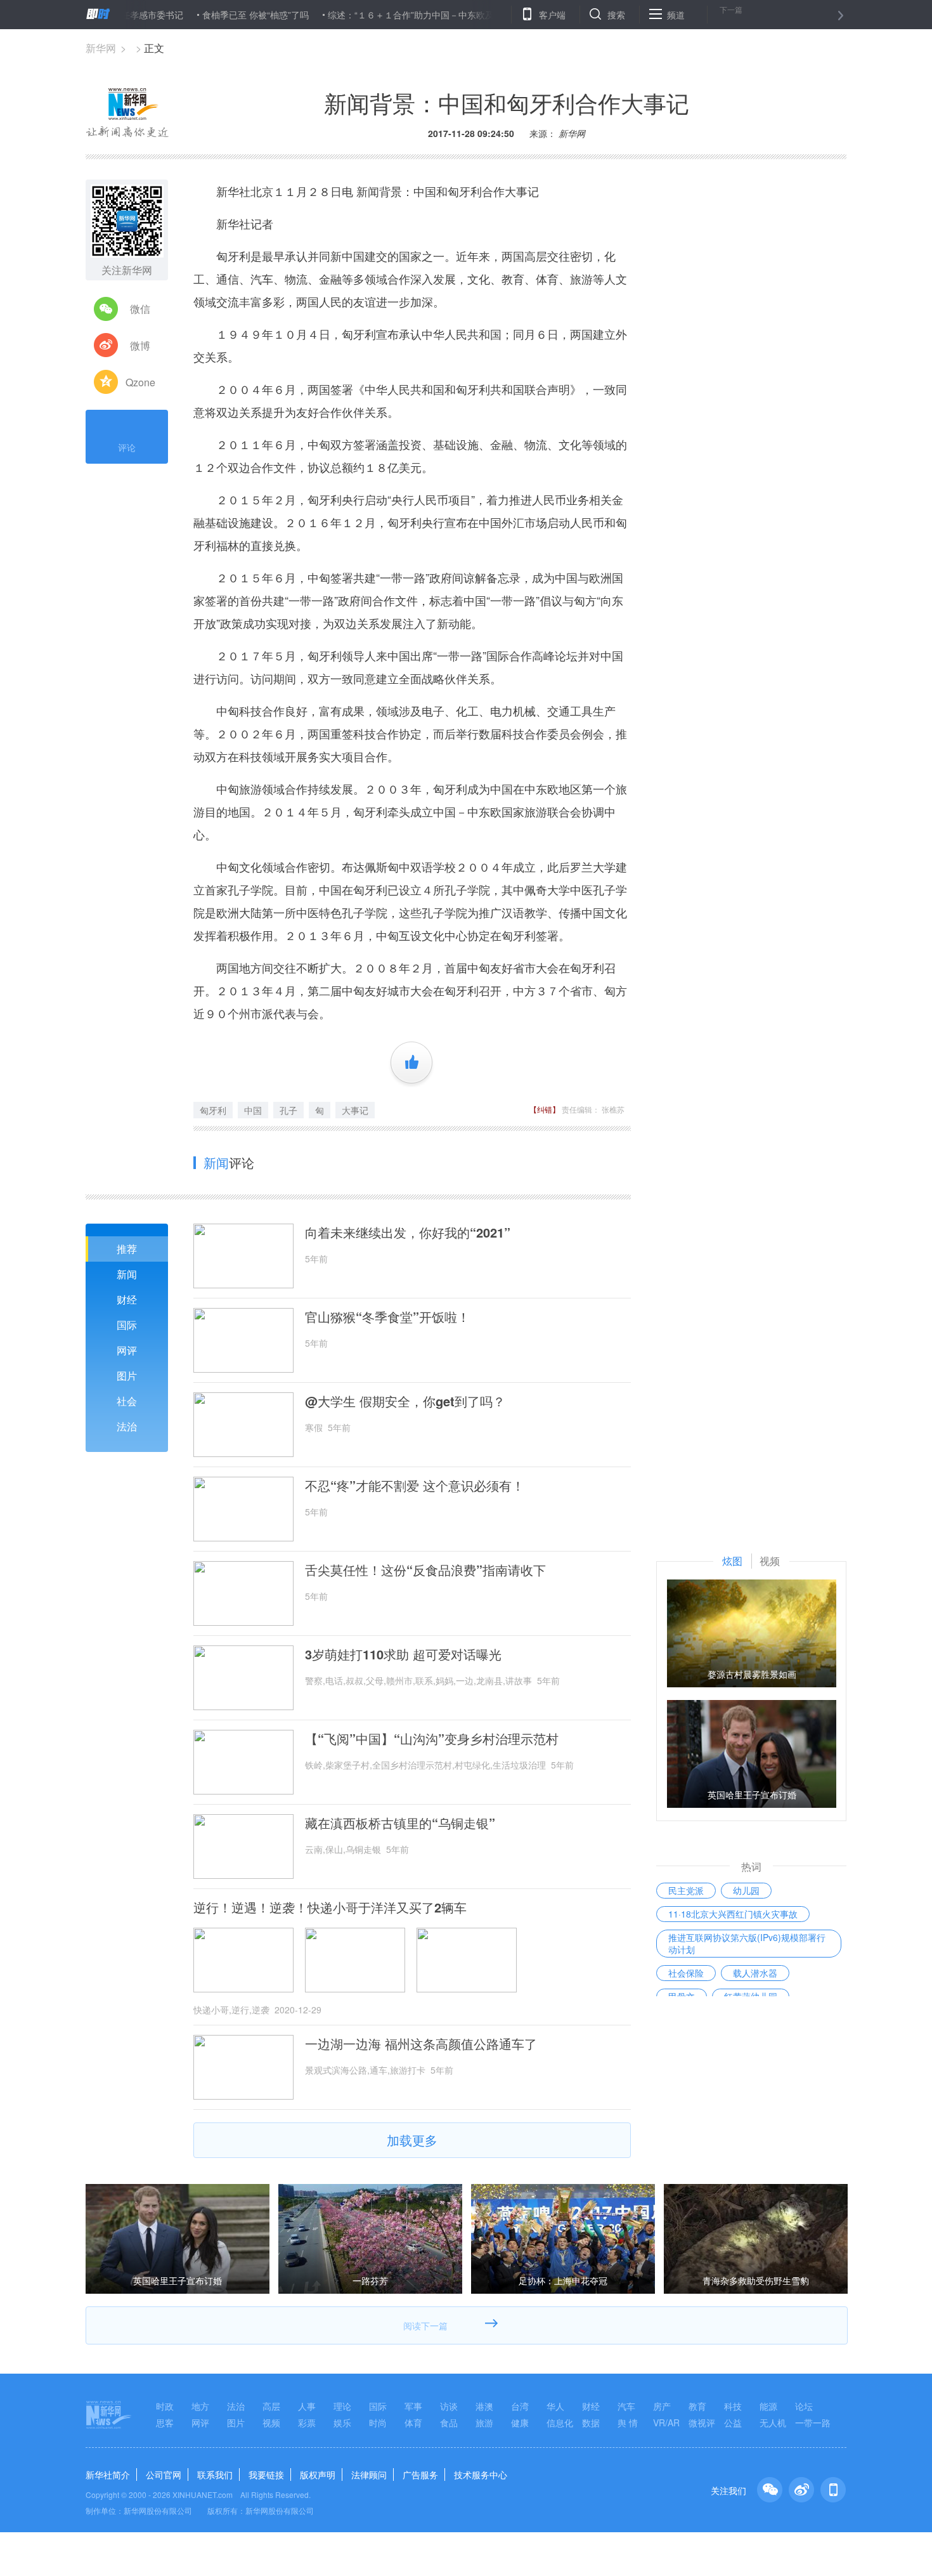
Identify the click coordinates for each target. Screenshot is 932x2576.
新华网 (101, 48)
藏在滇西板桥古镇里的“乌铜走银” (400, 1823)
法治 (127, 1426)
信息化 (560, 2422)
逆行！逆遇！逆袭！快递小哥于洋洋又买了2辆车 (330, 1907)
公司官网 (164, 2475)
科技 (733, 2406)
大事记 (355, 1110)
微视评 (702, 2422)
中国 (253, 1110)
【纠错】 (545, 1109)
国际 (127, 1325)
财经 (127, 1299)
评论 (127, 447)
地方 (200, 2406)
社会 (127, 1401)
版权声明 (318, 2475)
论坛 (804, 2406)
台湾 (520, 2406)
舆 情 (628, 2422)
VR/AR (666, 2422)
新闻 (127, 1274)
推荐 (127, 1249)
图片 (127, 1376)
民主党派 (686, 1890)
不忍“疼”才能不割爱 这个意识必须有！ (415, 1486)
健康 (520, 2422)
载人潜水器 (755, 1973)
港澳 (484, 2406)
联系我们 (215, 2475)
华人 (555, 2406)
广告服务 (420, 2475)
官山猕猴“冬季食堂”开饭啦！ (387, 1317)
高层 (271, 2406)
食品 (449, 2422)
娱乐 (342, 2422)
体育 (413, 2422)
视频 (271, 2422)
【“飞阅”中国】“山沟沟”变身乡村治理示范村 (432, 1739)
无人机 (773, 2422)
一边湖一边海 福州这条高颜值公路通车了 (421, 2044)
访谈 (449, 2406)
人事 (307, 2406)
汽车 (626, 2406)
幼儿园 (746, 1890)
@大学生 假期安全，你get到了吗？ (405, 1401)
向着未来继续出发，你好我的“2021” (408, 1232)
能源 (768, 2406)
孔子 (288, 1110)
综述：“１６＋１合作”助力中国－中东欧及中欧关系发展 (391, 15)
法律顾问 (369, 2475)
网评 (127, 1350)
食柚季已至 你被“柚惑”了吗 (209, 15)
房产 (662, 2406)
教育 (697, 2406)
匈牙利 (213, 1110)
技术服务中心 (481, 2475)
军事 (413, 2406)
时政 (165, 2406)
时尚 (378, 2422)
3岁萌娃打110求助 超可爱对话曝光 (403, 1654)
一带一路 (813, 2422)
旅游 (484, 2422)
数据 (591, 2422)
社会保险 (686, 1973)
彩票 (307, 2422)
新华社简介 (108, 2475)
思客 (165, 2422)
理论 (342, 2406)
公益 (733, 2422)
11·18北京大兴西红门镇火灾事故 (733, 1914)
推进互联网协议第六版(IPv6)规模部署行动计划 (747, 1943)
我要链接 (266, 2475)
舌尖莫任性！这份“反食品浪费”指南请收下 (425, 1570)
